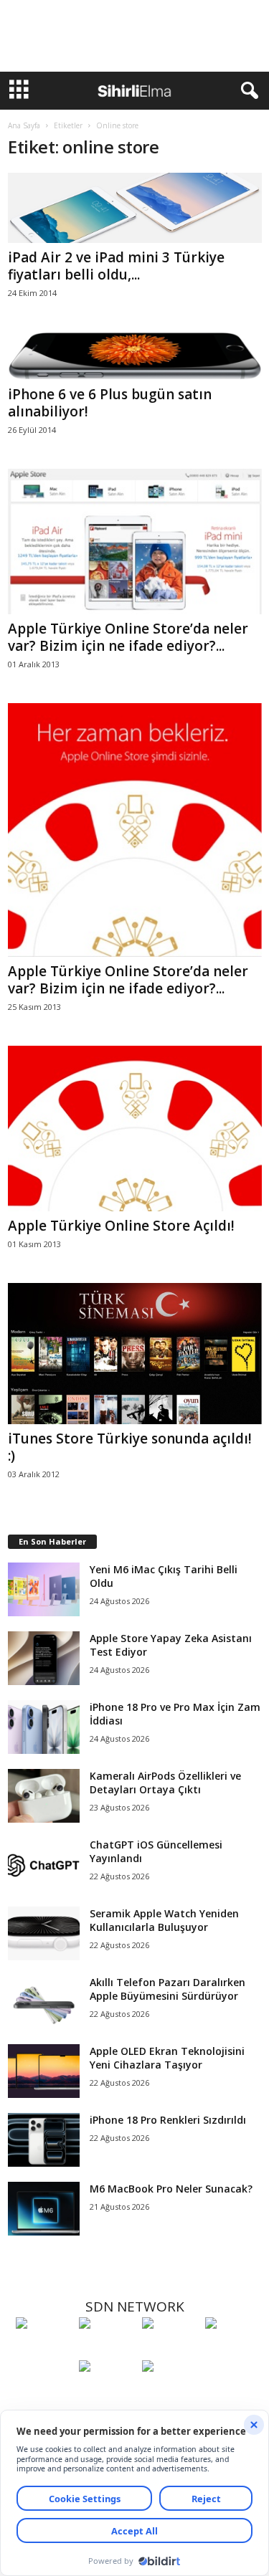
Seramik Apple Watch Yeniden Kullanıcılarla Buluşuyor (164, 1920)
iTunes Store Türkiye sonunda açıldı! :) (130, 1447)
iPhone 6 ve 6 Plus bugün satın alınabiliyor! (110, 403)
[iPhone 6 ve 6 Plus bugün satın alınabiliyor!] (135, 356)
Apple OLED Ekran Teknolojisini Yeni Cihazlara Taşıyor (167, 2058)
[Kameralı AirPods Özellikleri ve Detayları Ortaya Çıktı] (44, 1796)
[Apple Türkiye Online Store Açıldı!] (135, 1128)
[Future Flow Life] (170, 2393)
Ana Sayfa (24, 125)
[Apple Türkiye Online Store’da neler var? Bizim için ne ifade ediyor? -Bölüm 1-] (135, 830)
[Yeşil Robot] (170, 2350)
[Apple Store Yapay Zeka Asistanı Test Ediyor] (44, 1658)
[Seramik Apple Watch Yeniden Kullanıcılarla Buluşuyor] (44, 1933)
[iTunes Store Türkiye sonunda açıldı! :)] (135, 1354)
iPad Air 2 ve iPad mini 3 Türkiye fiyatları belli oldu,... (116, 266)
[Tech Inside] (233, 2350)
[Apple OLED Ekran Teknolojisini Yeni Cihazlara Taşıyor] (44, 2071)
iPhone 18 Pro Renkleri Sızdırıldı (168, 2120)
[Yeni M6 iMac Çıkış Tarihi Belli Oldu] (44, 1589)
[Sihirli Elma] (107, 2350)
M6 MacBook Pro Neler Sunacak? (171, 2189)
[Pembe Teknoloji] (107, 2393)
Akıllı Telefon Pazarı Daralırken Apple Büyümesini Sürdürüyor (167, 1989)
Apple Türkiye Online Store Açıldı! (121, 1226)
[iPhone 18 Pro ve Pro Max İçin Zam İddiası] (44, 1727)
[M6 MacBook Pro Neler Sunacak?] (44, 2209)
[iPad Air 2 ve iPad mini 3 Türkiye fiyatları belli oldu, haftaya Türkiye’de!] (135, 208)
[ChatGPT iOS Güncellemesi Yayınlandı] (44, 1865)
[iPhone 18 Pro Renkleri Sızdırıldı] (44, 2140)
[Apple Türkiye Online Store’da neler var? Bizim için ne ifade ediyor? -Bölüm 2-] (135, 542)
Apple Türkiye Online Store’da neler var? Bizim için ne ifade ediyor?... (128, 637)
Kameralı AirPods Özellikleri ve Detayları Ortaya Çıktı (165, 1783)
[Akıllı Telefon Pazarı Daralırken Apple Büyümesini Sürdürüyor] (44, 2002)
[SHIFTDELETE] (44, 2350)
